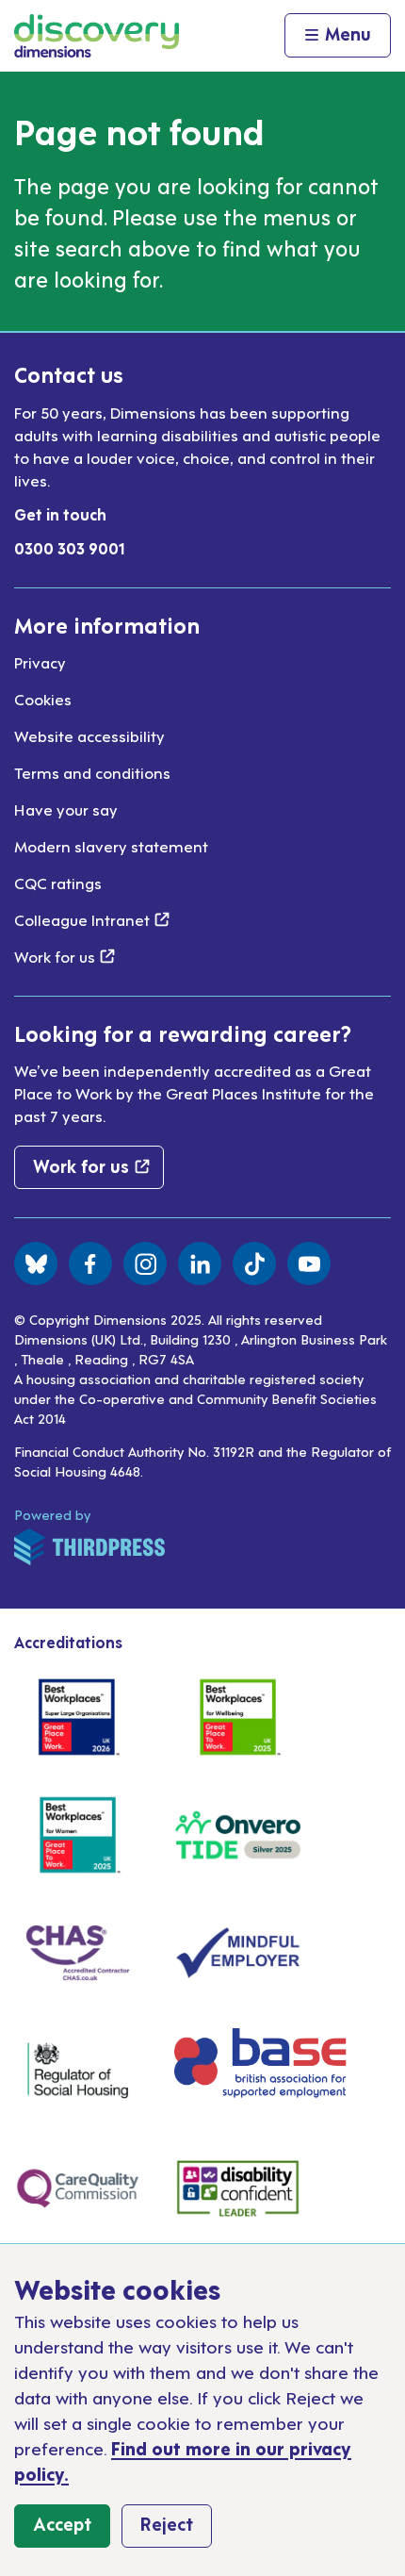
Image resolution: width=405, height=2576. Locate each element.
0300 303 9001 (70, 548)
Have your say (66, 809)
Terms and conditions (92, 772)
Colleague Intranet (92, 919)
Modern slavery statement (111, 846)
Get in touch (60, 514)
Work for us (65, 956)
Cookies (43, 699)
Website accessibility (89, 735)
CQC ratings (58, 883)
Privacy (40, 662)
